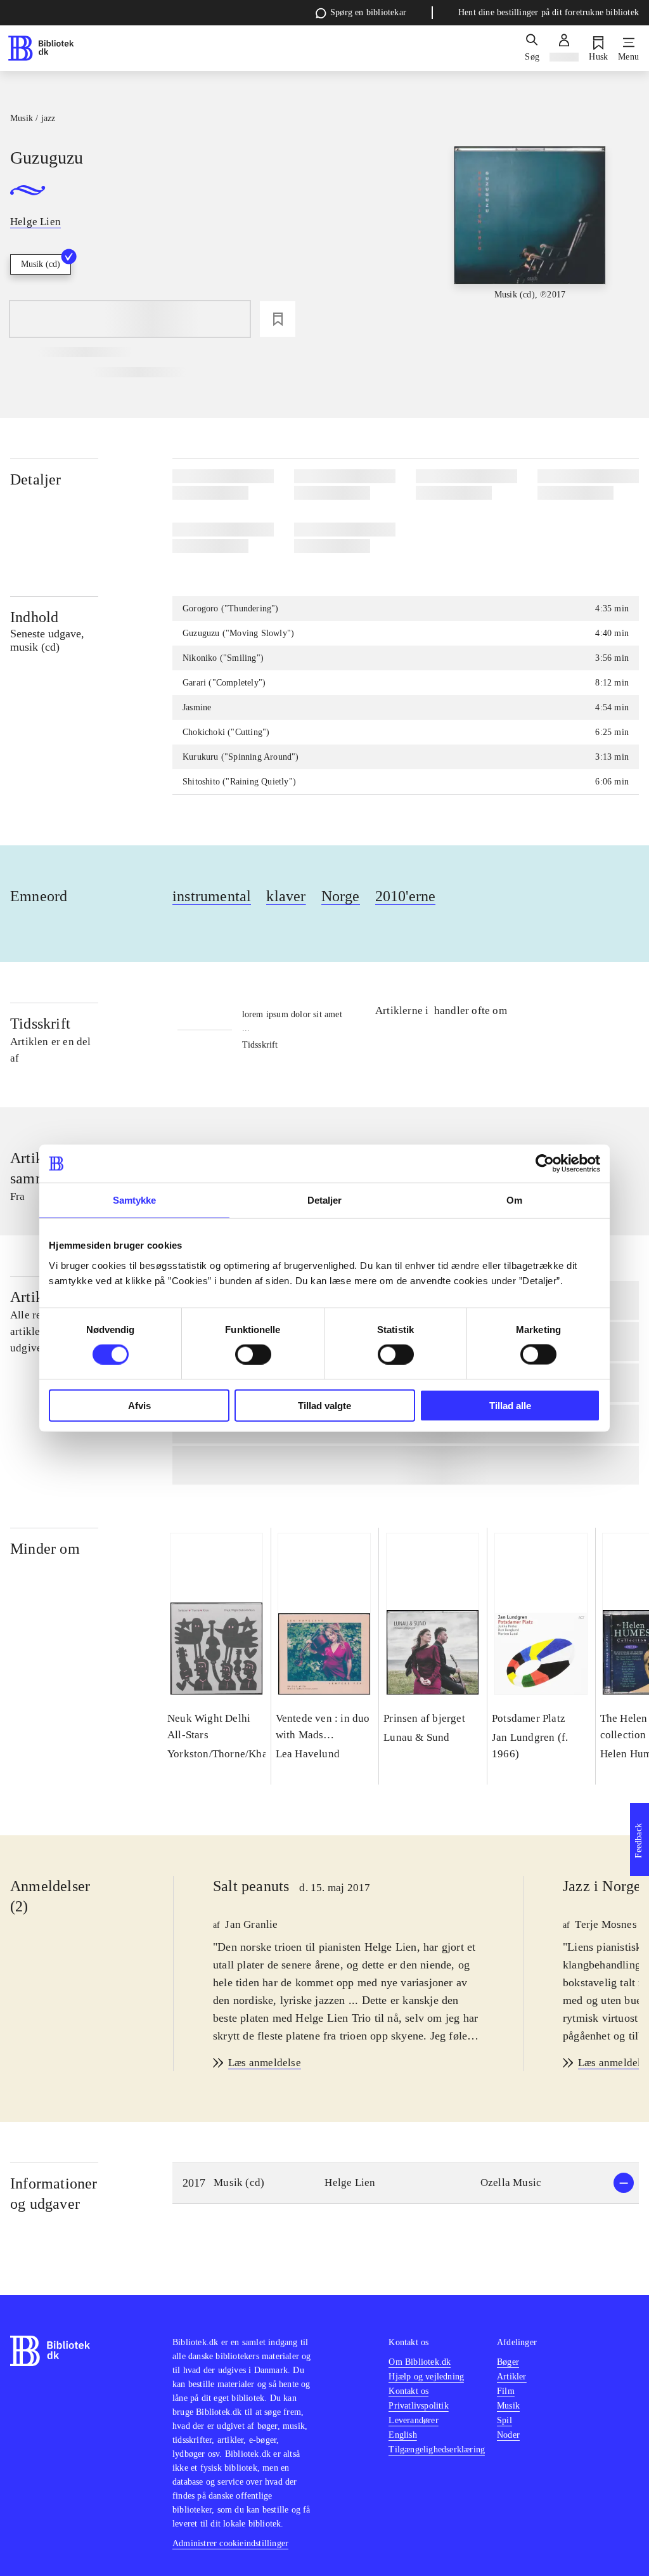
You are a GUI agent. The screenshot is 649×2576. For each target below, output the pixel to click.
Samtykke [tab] (135, 1200)
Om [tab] (514, 1200)
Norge (341, 896)
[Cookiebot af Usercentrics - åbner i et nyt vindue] (545, 1164)
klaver (286, 896)
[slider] (530, 241)
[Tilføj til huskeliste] (278, 319)
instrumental (212, 896)
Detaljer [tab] (325, 1200)
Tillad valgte (324, 1405)
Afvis (139, 1405)
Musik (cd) (41, 264)
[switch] (253, 1355)
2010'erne (406, 896)
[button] (406, 2183)
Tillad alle (510, 1405)
